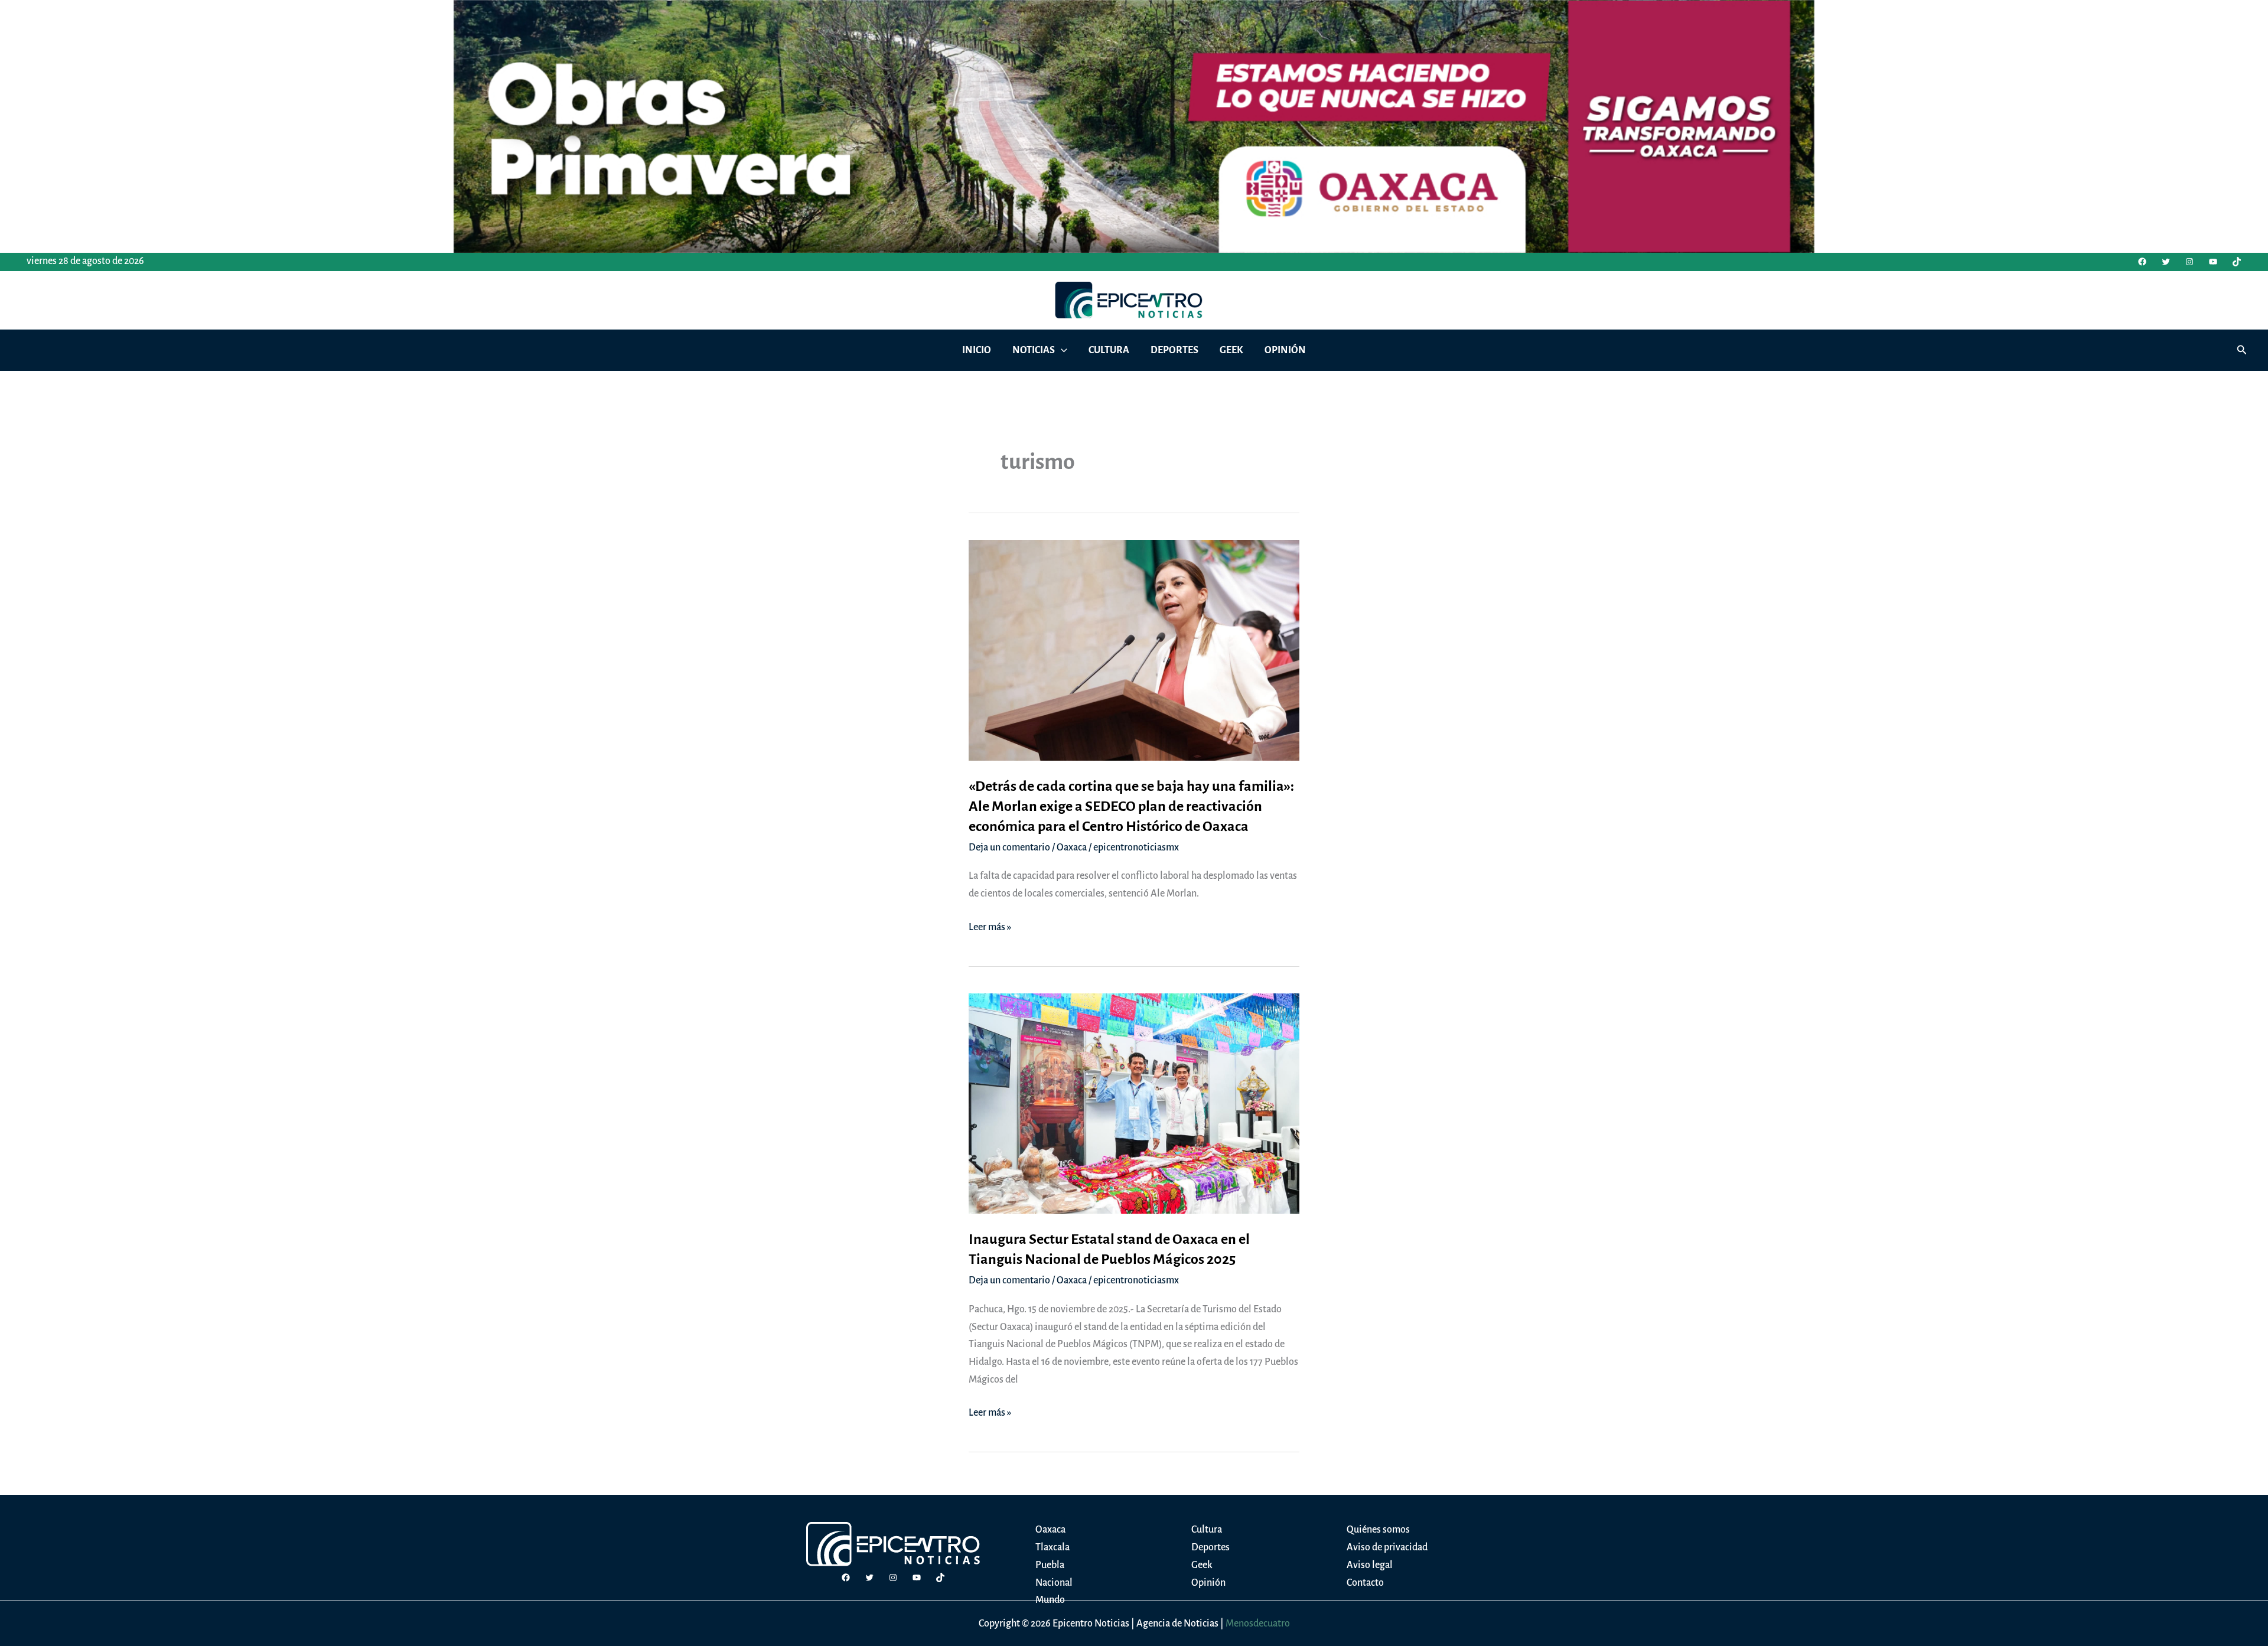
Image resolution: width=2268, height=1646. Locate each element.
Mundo (1050, 1600)
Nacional (1054, 1583)
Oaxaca (1072, 848)
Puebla (1050, 1565)
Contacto (1365, 1583)
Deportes (1210, 1547)
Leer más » (990, 929)
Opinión (1208, 1583)
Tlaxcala (1052, 1547)
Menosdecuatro (1258, 1624)
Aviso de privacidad (1387, 1547)
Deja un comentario (1009, 848)
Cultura (1207, 1530)
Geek (1202, 1565)
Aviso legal (1370, 1565)
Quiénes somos (1378, 1530)
